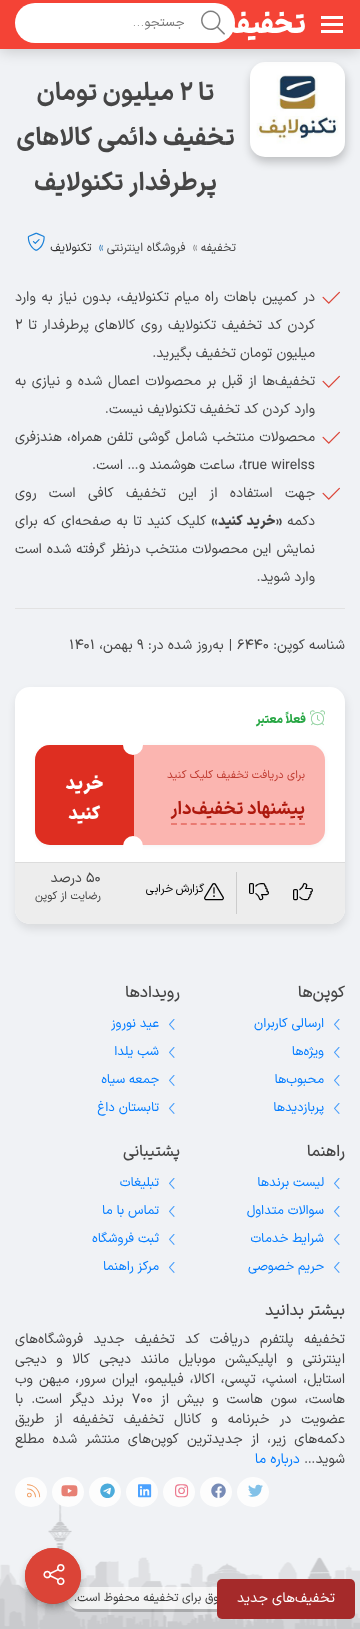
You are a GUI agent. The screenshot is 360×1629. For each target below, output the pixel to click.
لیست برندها (290, 1183)
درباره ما (277, 1459)
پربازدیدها (298, 1108)
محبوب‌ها (299, 1080)
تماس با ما (130, 1211)
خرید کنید (84, 799)
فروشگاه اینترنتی (146, 248)
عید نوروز (135, 1024)
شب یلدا (136, 1052)
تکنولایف (70, 248)
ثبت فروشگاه (125, 1239)
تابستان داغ (128, 1108)
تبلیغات (139, 1183)
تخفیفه (264, 26)
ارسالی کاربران (289, 1024)
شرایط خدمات (287, 1239)
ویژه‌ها (308, 1052)
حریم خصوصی (286, 1267)
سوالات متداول (285, 1211)
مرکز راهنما (131, 1267)
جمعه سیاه (130, 1080)
